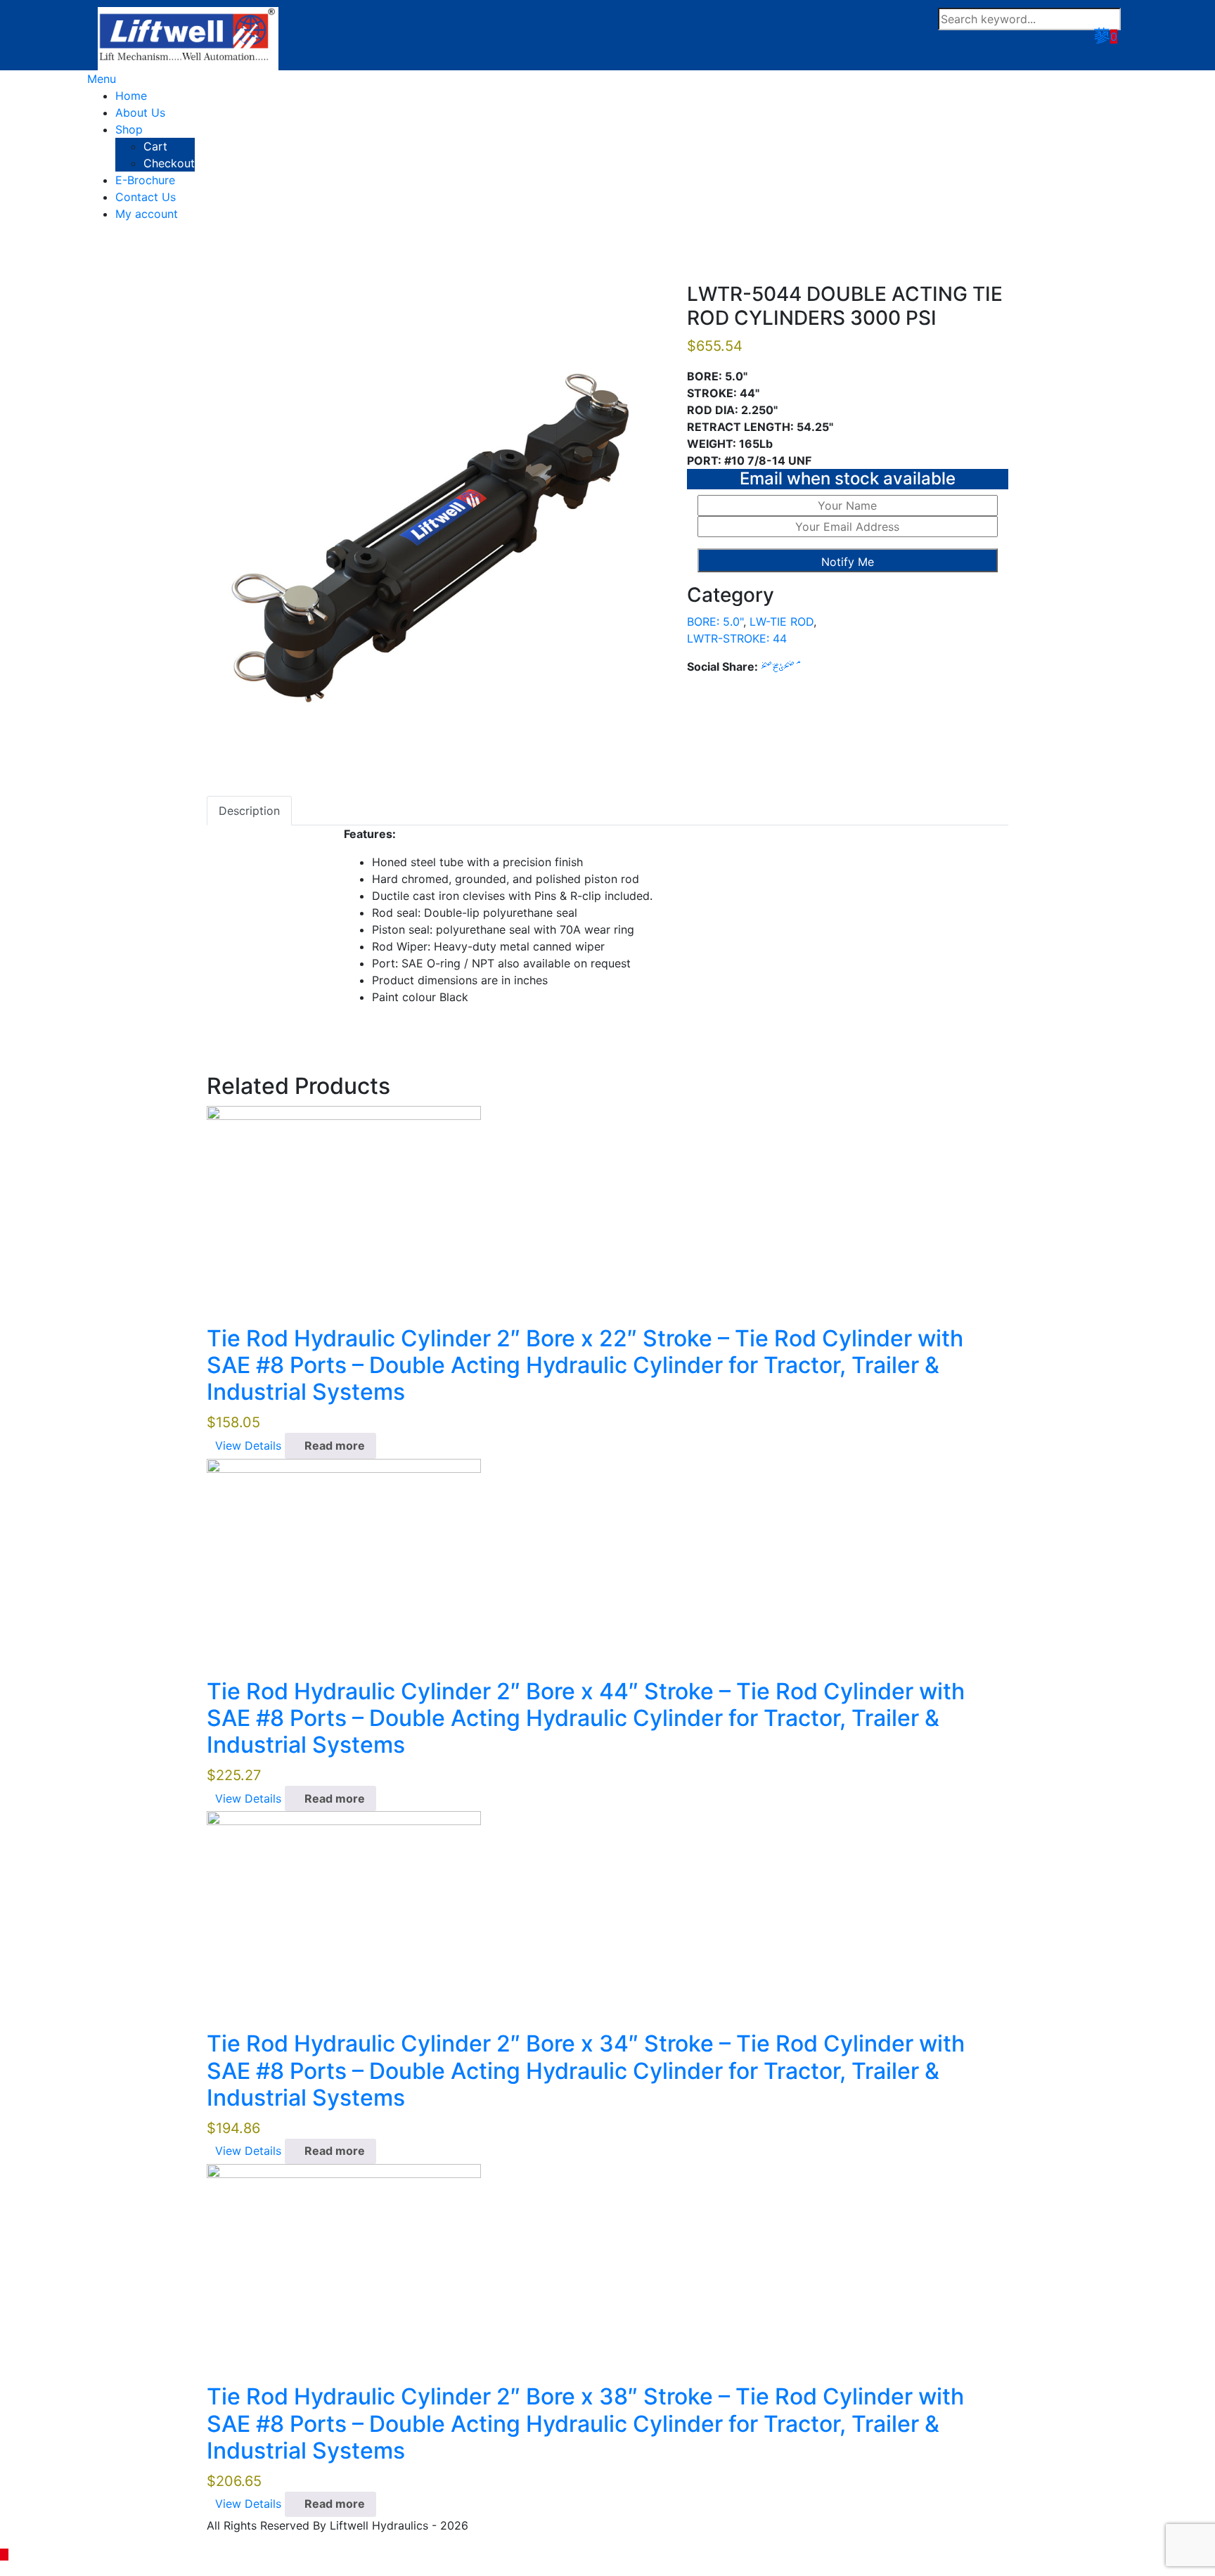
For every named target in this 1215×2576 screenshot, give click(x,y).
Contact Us (146, 197)
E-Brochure (145, 180)
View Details (248, 1445)
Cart (155, 146)
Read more (335, 1445)
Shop (129, 129)
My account (147, 214)
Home (131, 96)
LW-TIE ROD (782, 622)
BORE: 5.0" (715, 622)
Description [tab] (249, 811)
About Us (140, 112)
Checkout (169, 163)
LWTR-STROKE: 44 (737, 638)
